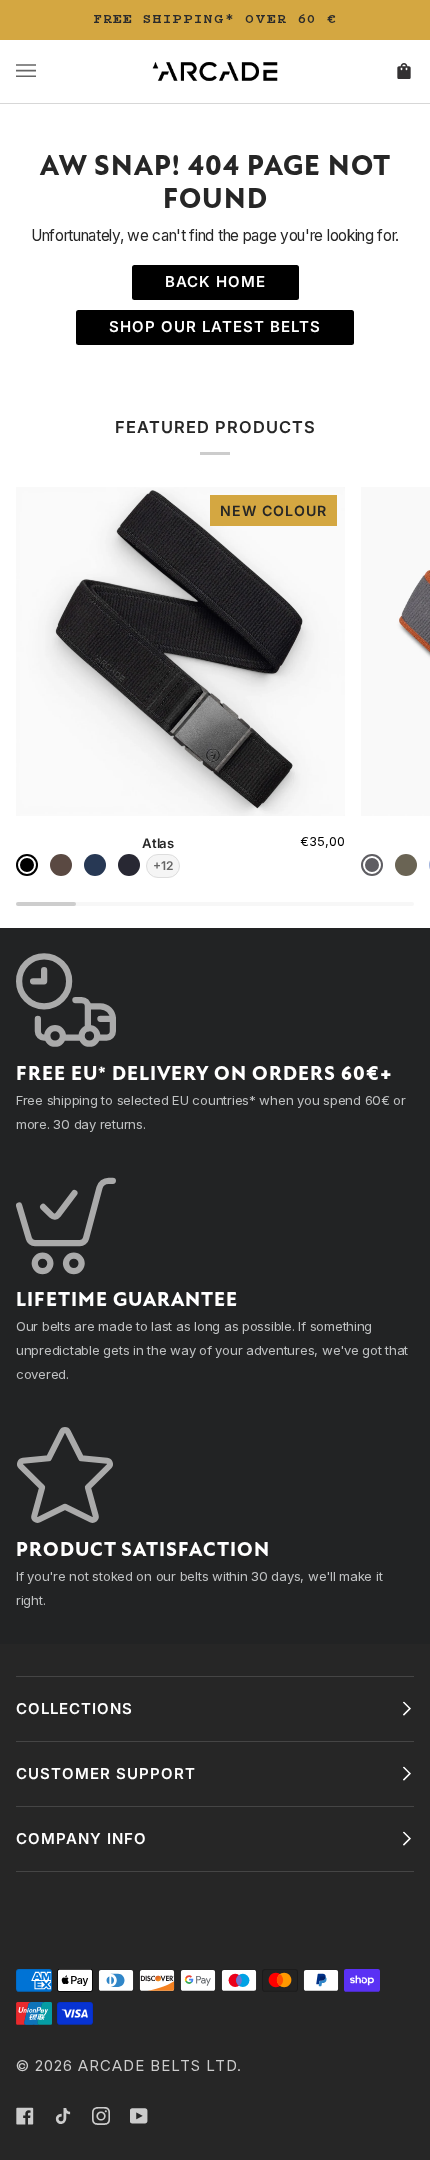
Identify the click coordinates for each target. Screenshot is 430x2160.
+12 (163, 865)
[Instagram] (101, 2116)
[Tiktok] (63, 2116)
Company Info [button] (81, 1838)
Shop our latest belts (215, 326)
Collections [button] (74, 1708)
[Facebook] (25, 2116)
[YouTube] (139, 2116)
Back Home (215, 281)
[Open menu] (46, 71)
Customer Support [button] (106, 1773)
